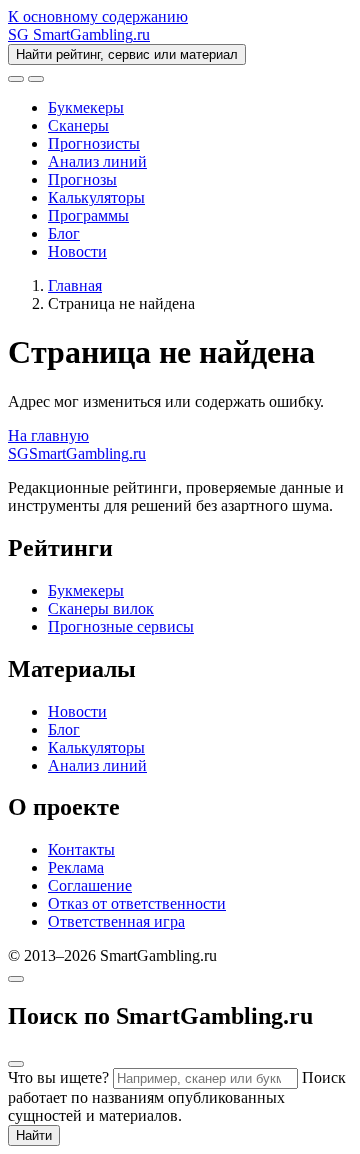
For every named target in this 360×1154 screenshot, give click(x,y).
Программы (88, 215)
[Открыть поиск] (16, 79)
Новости (77, 251)
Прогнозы (82, 179)
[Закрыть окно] (16, 979)
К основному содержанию (98, 16)
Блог (64, 233)
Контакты (81, 849)
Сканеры (78, 125)
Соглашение (90, 885)
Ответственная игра (116, 921)
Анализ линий (97, 161)
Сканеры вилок (101, 608)
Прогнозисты (94, 143)
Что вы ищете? (58, 1077)
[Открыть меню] (36, 79)
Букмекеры (86, 107)
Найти (34, 1135)
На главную (48, 435)
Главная (75, 285)
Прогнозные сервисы (121, 626)
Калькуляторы (96, 197)
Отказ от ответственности (137, 903)
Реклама (76, 867)
